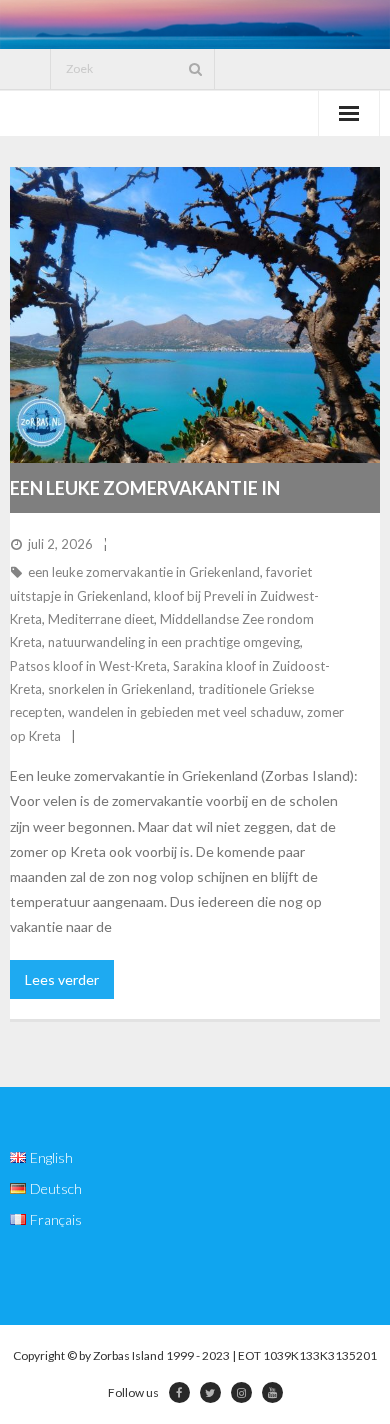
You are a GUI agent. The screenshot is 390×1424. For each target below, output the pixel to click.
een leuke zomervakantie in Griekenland (144, 572)
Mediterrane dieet (101, 619)
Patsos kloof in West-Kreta (88, 666)
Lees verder (62, 979)
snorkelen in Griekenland (120, 689)
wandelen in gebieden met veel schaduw (184, 712)
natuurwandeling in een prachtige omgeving (174, 642)
